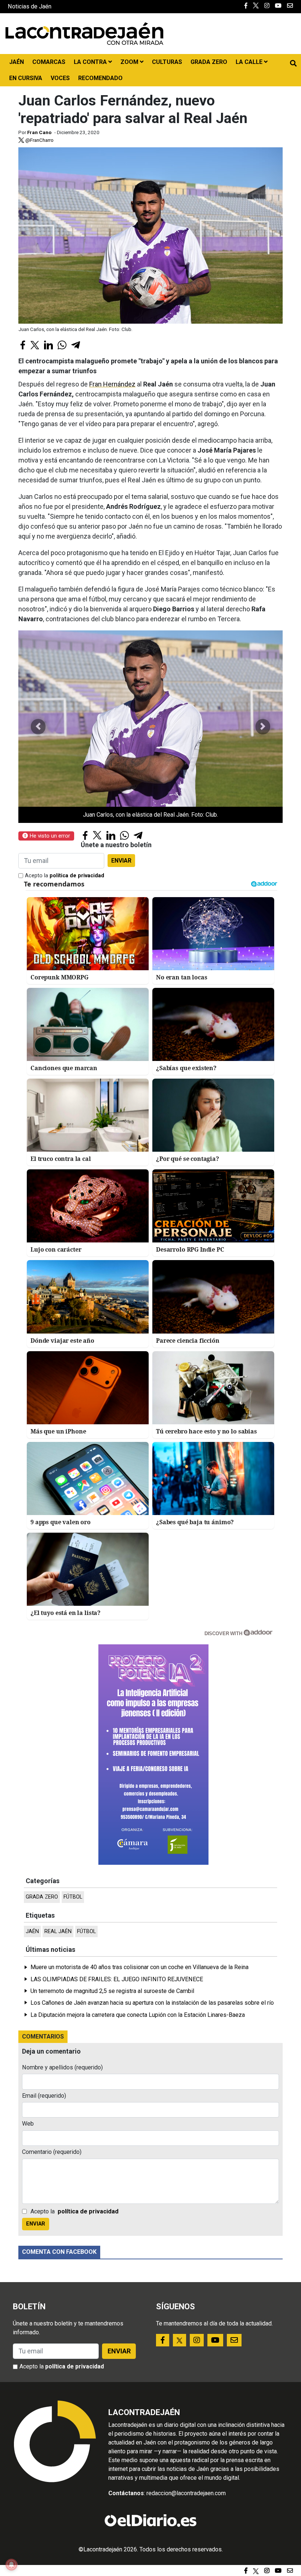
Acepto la (65, 876)
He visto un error (49, 836)
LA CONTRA (91, 62)
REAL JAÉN (58, 1931)
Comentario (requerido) (52, 2152)
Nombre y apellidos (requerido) (62, 2067)
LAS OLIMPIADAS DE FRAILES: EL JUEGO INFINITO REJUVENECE (117, 1979)
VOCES (60, 78)
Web (28, 2124)
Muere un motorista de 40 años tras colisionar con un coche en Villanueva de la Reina (139, 1967)
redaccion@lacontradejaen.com (186, 2493)
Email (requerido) (44, 2096)
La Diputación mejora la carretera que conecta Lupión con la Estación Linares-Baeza (138, 2015)
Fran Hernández (112, 384)
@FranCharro (39, 140)
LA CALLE (250, 62)
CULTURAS (167, 62)
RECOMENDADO (100, 78)
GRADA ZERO (209, 62)
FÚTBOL (73, 1897)
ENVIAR (121, 861)
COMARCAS (49, 62)
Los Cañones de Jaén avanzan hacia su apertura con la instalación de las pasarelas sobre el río (152, 2003)
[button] (38, 727)
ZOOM (130, 62)
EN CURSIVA (26, 78)
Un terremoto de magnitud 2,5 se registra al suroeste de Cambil (112, 1991)
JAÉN (17, 62)
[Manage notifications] (11, 2565)
